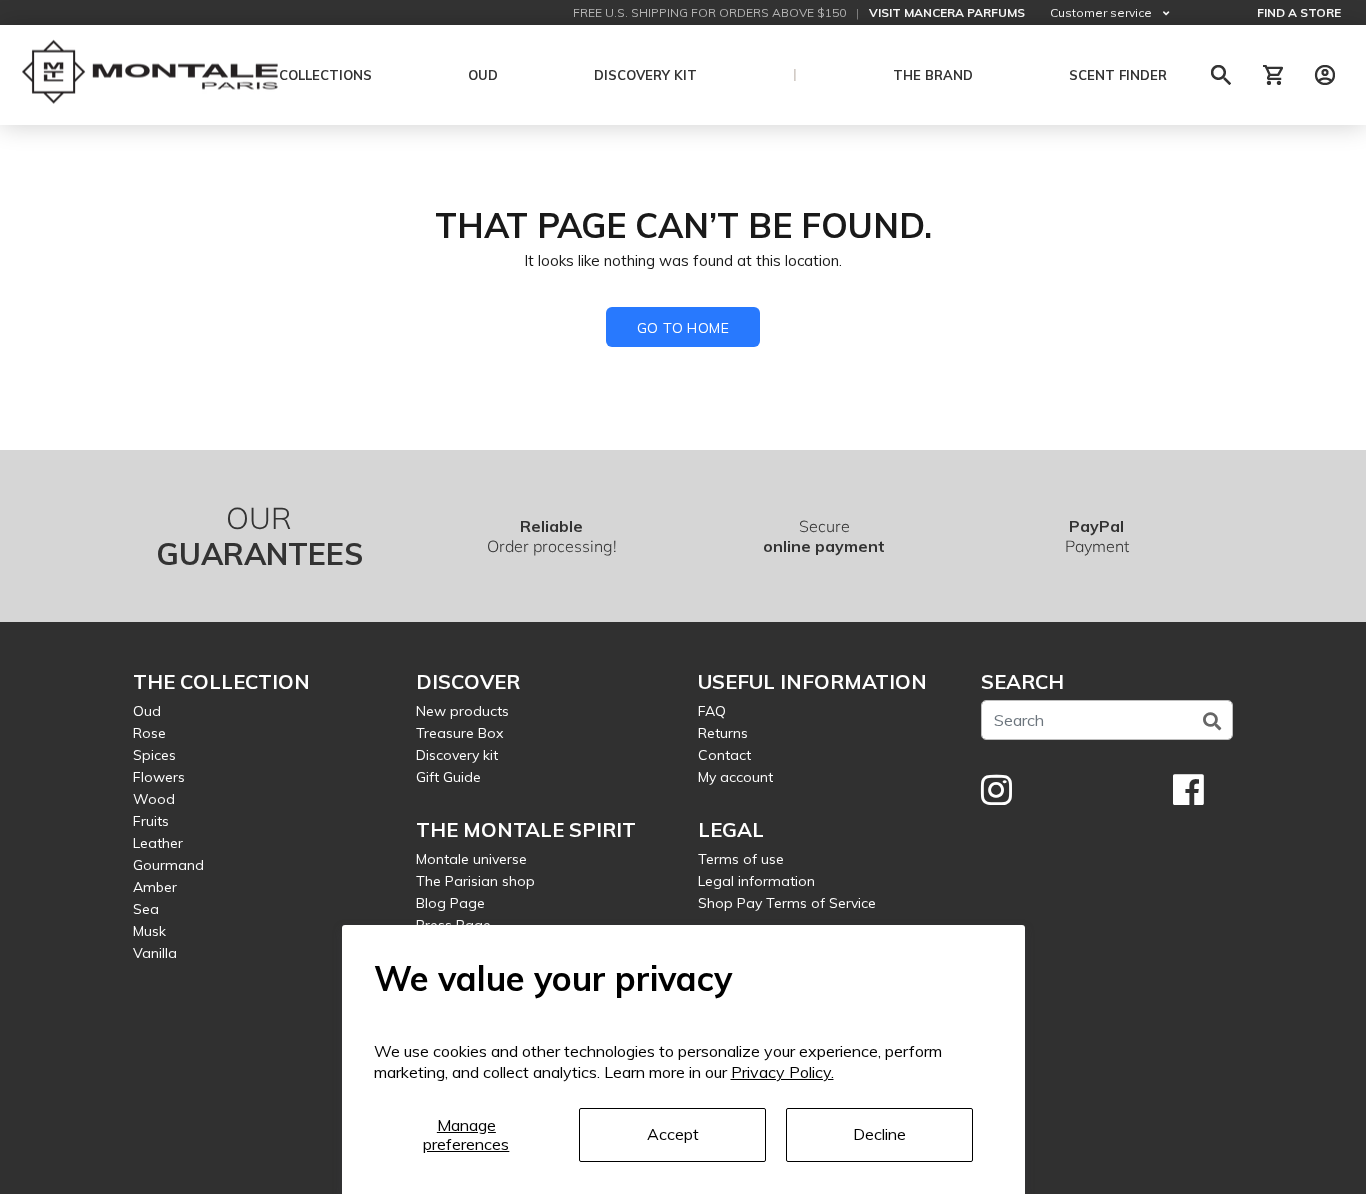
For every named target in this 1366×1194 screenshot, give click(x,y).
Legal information (756, 881)
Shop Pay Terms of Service (787, 903)
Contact (724, 755)
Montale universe (471, 859)
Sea (146, 909)
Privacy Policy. (782, 1072)
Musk (149, 931)
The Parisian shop (475, 881)
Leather (158, 843)
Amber (155, 887)
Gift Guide (448, 777)
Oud (147, 711)
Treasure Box (459, 733)
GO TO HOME (683, 328)
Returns (723, 733)
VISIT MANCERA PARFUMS (947, 12)
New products (462, 711)
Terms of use (741, 859)
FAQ (712, 711)
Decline (879, 1134)
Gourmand (168, 865)
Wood (154, 799)
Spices (154, 755)
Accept (673, 1134)
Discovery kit (457, 755)
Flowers (159, 777)
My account (735, 777)
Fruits (151, 821)
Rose (149, 733)
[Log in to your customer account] (1325, 75)
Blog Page (450, 903)
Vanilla (155, 953)
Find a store (1299, 12)
